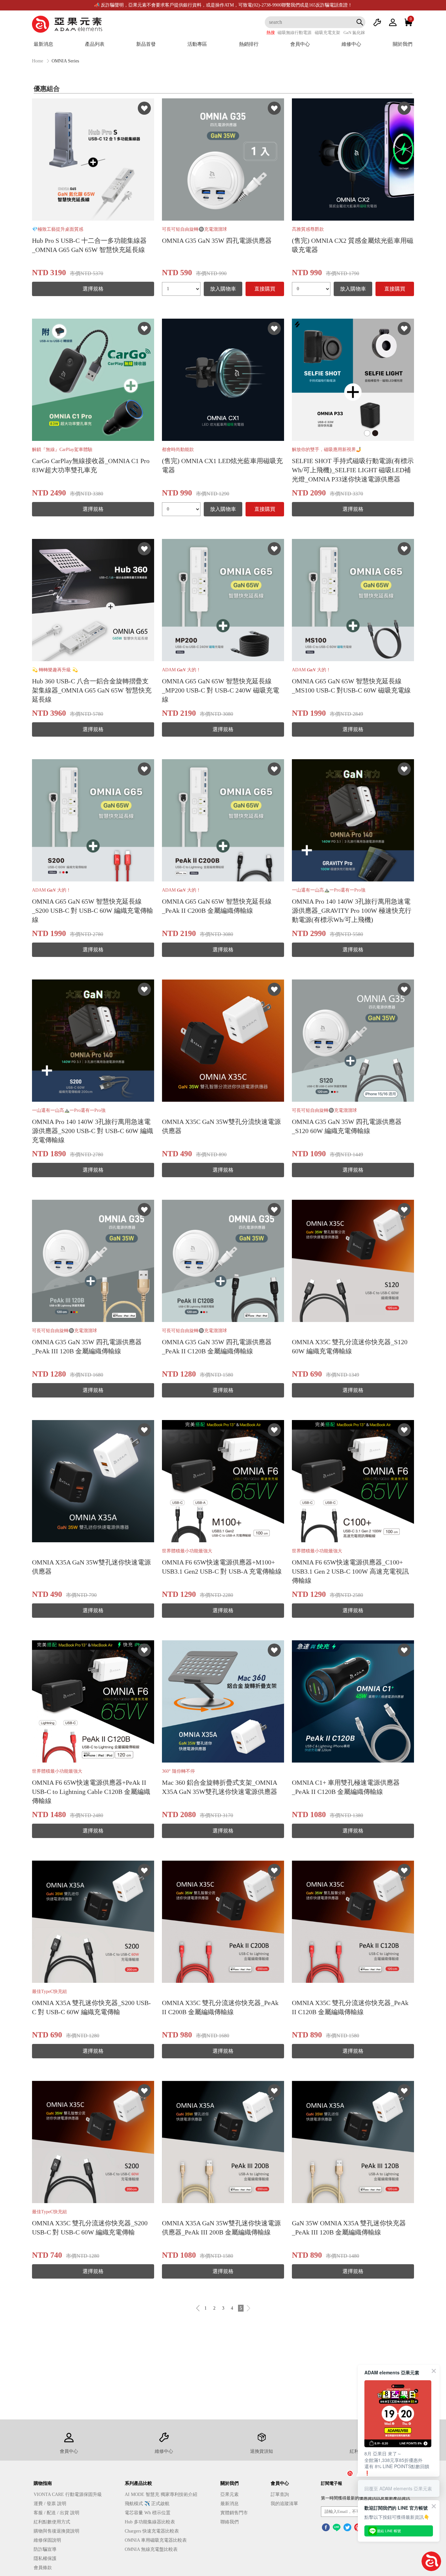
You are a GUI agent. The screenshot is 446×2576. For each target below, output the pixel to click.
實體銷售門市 (234, 2513)
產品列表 (95, 44)
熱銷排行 (249, 44)
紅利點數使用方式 (52, 2522)
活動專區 (197, 44)
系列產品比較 (138, 2483)
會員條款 (43, 2568)
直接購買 (265, 289)
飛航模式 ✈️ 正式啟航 (147, 2504)
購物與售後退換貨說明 (56, 2531)
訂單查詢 (280, 2494)
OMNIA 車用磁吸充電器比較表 (156, 2540)
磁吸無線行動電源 (295, 33)
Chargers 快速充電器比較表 (152, 2531)
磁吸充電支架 (327, 33)
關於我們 (403, 44)
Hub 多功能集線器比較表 (150, 2522)
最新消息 (43, 44)
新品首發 (146, 44)
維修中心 (351, 44)
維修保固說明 (47, 2540)
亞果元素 (230, 2494)
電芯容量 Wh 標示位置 (148, 2513)
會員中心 (300, 44)
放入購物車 (223, 289)
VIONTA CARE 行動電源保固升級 (68, 2494)
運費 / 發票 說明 (50, 2504)
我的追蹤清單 (284, 2504)
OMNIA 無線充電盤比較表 (151, 2549)
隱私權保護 (45, 2559)
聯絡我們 (230, 2522)
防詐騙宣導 (45, 2549)
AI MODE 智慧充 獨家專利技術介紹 (161, 2494)
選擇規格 (93, 289)
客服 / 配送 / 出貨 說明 (56, 2513)
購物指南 (43, 2483)
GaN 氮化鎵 (354, 33)
